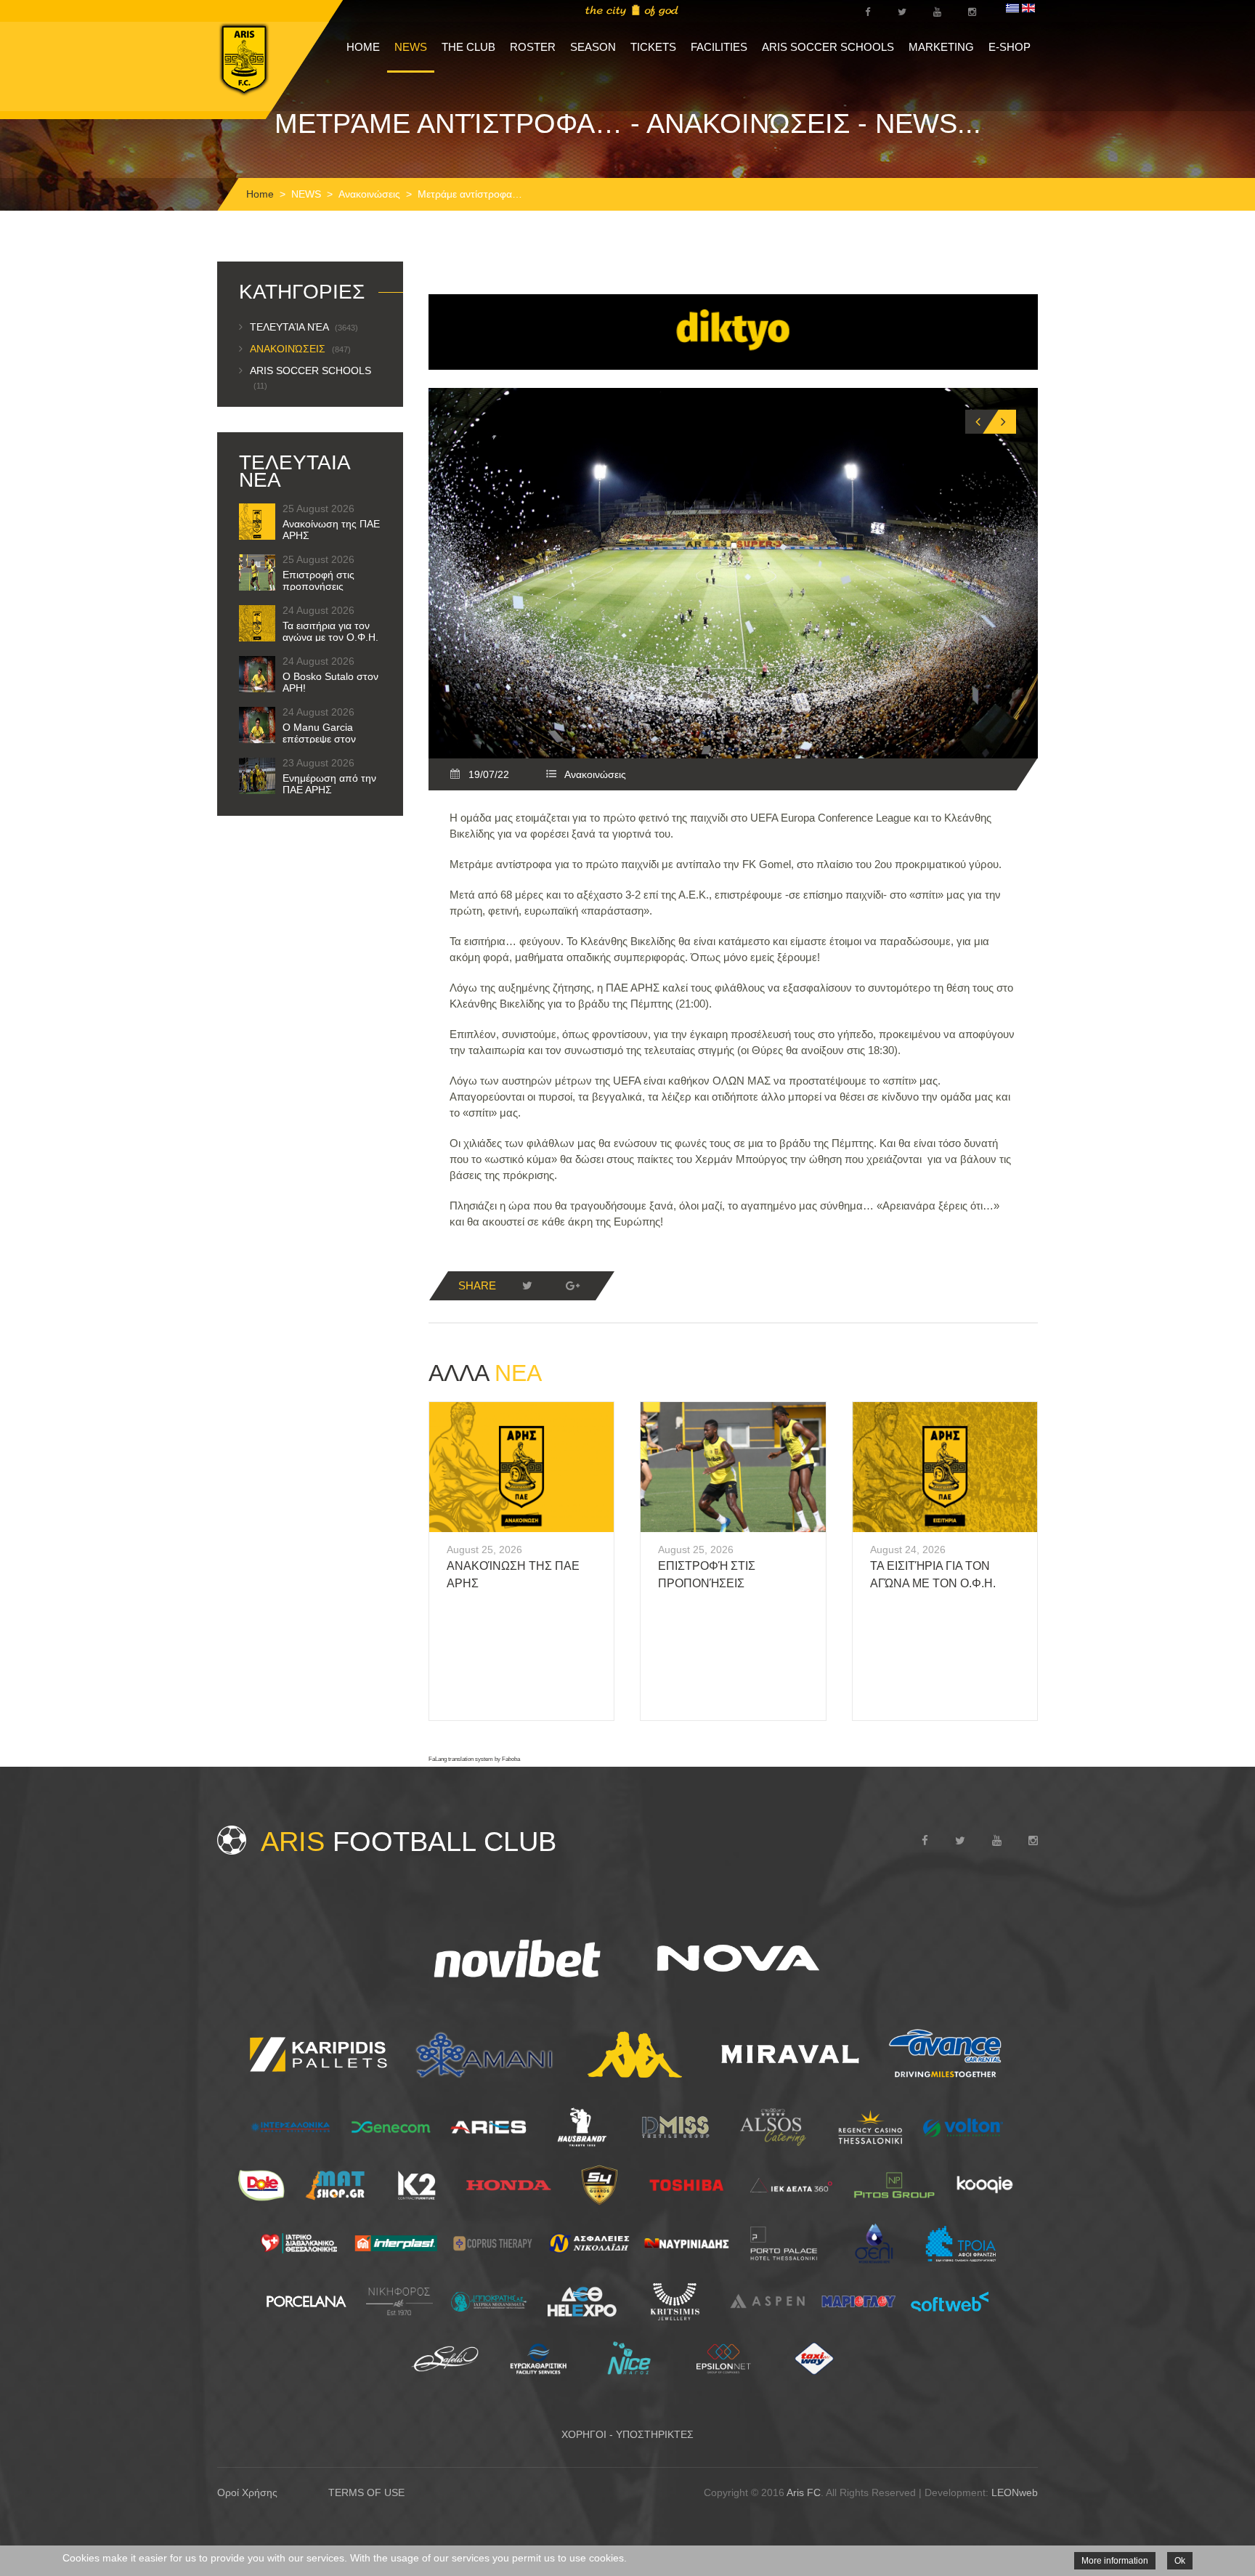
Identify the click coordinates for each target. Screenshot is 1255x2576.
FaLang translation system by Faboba (474, 1759)
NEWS (411, 47)
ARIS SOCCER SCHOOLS (828, 47)
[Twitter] (527, 1286)
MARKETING (941, 47)
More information (1115, 2561)
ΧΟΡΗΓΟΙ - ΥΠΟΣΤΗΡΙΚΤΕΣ (627, 2434)
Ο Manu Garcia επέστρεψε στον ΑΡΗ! (319, 739)
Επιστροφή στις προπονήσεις (318, 580)
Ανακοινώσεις (369, 194)
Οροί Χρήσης (247, 2492)
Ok (1180, 2561)
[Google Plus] (572, 1286)
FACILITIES (719, 47)
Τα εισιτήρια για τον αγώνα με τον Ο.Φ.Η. (330, 631)
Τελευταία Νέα (304, 327)
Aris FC (804, 2492)
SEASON (593, 47)
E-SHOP (1010, 47)
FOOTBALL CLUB (409, 1842)
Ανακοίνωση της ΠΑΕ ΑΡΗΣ (331, 530)
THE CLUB (468, 47)
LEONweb (1015, 2492)
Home (260, 194)
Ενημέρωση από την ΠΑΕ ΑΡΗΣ (329, 784)
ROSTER (533, 47)
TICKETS (653, 47)
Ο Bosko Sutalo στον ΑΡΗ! (330, 682)
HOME (363, 47)
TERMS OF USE (366, 2492)
